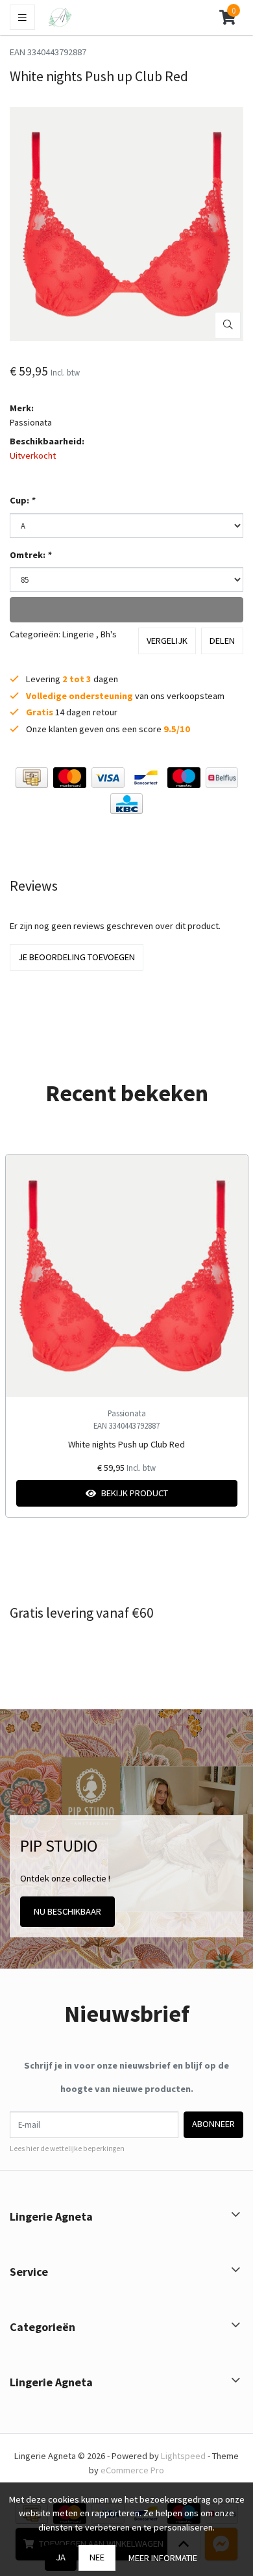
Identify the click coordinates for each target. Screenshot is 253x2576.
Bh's (109, 634)
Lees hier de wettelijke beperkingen (67, 2149)
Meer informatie (163, 2558)
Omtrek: (30, 555)
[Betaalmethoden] (32, 778)
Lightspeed (183, 2456)
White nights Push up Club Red (126, 1444)
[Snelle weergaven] (228, 1174)
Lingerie (78, 634)
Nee (97, 2557)
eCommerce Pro (132, 2470)
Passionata (31, 422)
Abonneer (213, 2124)
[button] (227, 18)
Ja (61, 2557)
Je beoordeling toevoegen (77, 957)
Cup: (22, 500)
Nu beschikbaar (67, 1911)
